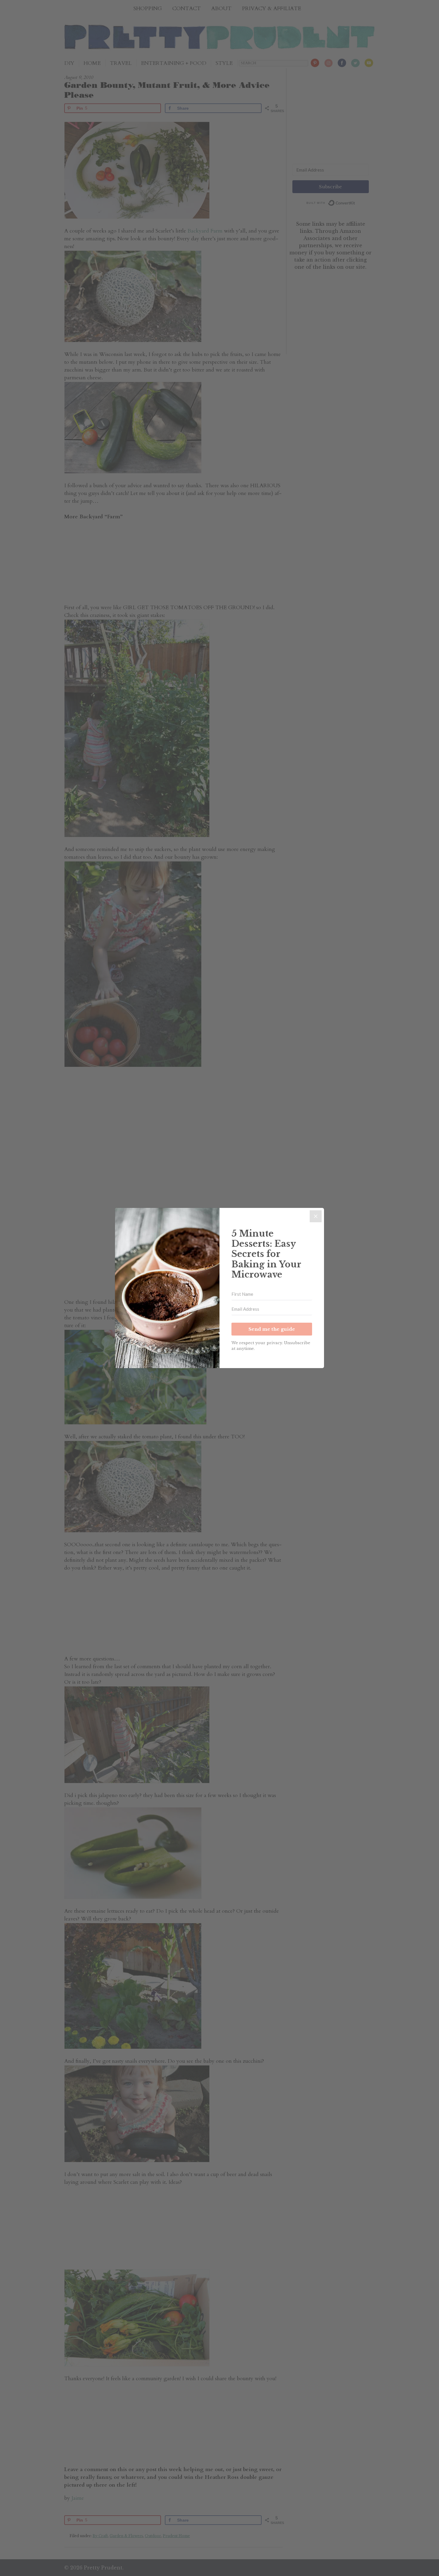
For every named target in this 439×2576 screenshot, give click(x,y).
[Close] (316, 1216)
